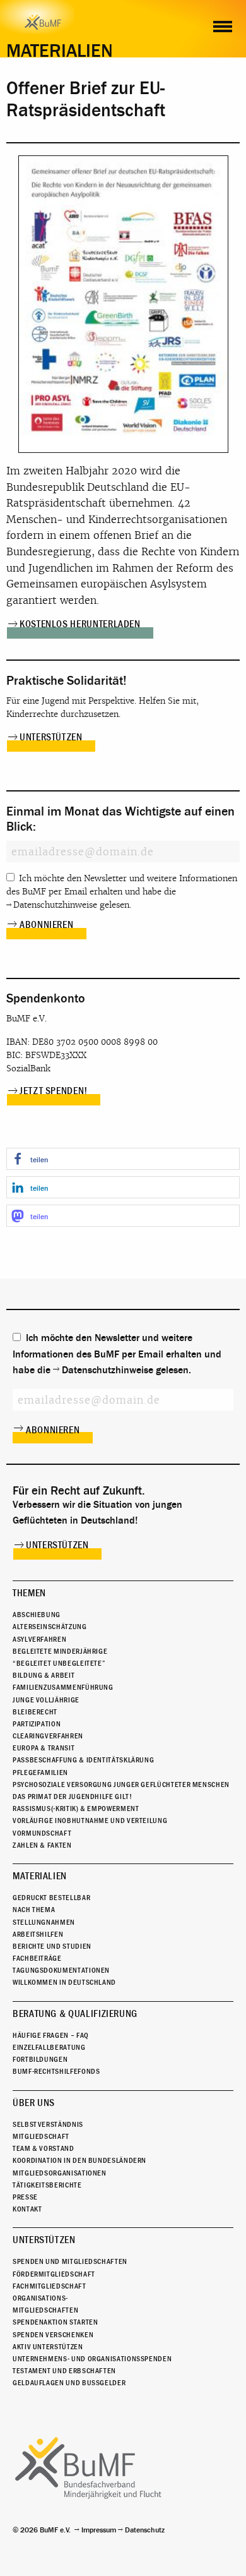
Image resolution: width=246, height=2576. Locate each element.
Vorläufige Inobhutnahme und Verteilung (90, 1821)
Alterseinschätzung (50, 1627)
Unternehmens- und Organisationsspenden (92, 2359)
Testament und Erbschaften (64, 2371)
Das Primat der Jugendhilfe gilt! (72, 1797)
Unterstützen (51, 737)
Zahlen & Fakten (42, 1845)
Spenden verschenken (53, 2335)
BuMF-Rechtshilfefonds (56, 2071)
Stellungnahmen (44, 1922)
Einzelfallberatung (49, 2047)
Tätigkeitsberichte (47, 2185)
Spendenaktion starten (55, 2322)
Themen (29, 1593)
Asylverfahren (39, 1639)
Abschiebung (37, 1615)
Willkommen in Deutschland (64, 1982)
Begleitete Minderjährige (60, 1651)
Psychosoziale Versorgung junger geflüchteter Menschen (121, 1785)
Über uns (34, 2103)
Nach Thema (34, 1910)
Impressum (99, 2530)
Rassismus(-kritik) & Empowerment (76, 1809)
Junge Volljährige (46, 1700)
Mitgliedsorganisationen (60, 2173)
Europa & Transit (44, 1748)
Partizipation (37, 1724)
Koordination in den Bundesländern (79, 2160)
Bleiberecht (35, 1712)
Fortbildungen (40, 2059)
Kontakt (27, 2209)
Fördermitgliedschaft (54, 2274)
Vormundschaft (42, 1833)
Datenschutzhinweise (55, 905)
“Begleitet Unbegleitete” (59, 1663)
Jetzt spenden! (54, 1091)
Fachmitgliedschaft (50, 2286)
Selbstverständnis (48, 2124)
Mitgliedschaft (41, 2136)
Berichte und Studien (52, 1946)
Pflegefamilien (40, 1773)
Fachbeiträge (37, 1958)
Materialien (40, 1876)
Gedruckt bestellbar (51, 1898)
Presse (25, 2197)
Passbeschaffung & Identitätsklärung (83, 1760)
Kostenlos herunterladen (80, 624)
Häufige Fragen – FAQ (51, 2035)
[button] (123, 1159)
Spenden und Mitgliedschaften (70, 2261)
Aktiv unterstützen (48, 2347)
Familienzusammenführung (63, 1687)
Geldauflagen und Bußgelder (69, 2383)
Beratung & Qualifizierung (75, 2014)
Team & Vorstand (44, 2148)
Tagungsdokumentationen (61, 1970)
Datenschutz (145, 2530)
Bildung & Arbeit (44, 1675)
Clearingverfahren (48, 1736)
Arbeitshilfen (38, 1934)
